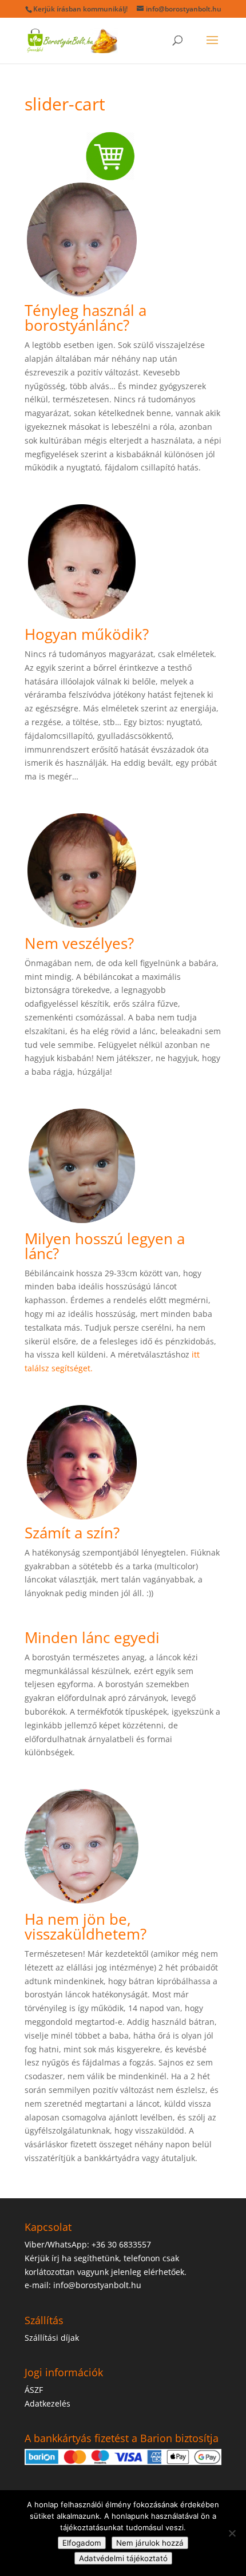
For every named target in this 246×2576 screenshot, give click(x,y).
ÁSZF (34, 2390)
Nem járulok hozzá (150, 2543)
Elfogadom (82, 2543)
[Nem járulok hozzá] (232, 2533)
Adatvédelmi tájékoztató (123, 2558)
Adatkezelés (47, 2403)
